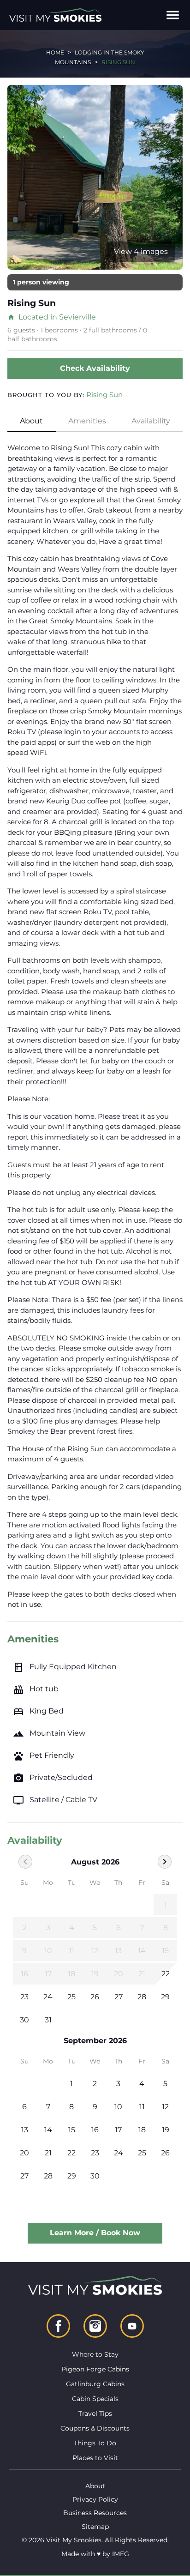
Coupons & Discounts (95, 2428)
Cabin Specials (95, 2399)
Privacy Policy (95, 2499)
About (31, 421)
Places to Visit (95, 2458)
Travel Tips (95, 2413)
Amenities (87, 421)
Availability (151, 421)
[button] (173, 15)
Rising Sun (104, 395)
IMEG (121, 2554)
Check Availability (95, 368)
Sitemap (95, 2527)
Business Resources (95, 2513)
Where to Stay (95, 2354)
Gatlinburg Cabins (95, 2384)
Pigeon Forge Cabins (95, 2369)
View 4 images (141, 251)
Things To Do (95, 2443)
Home (55, 52)
